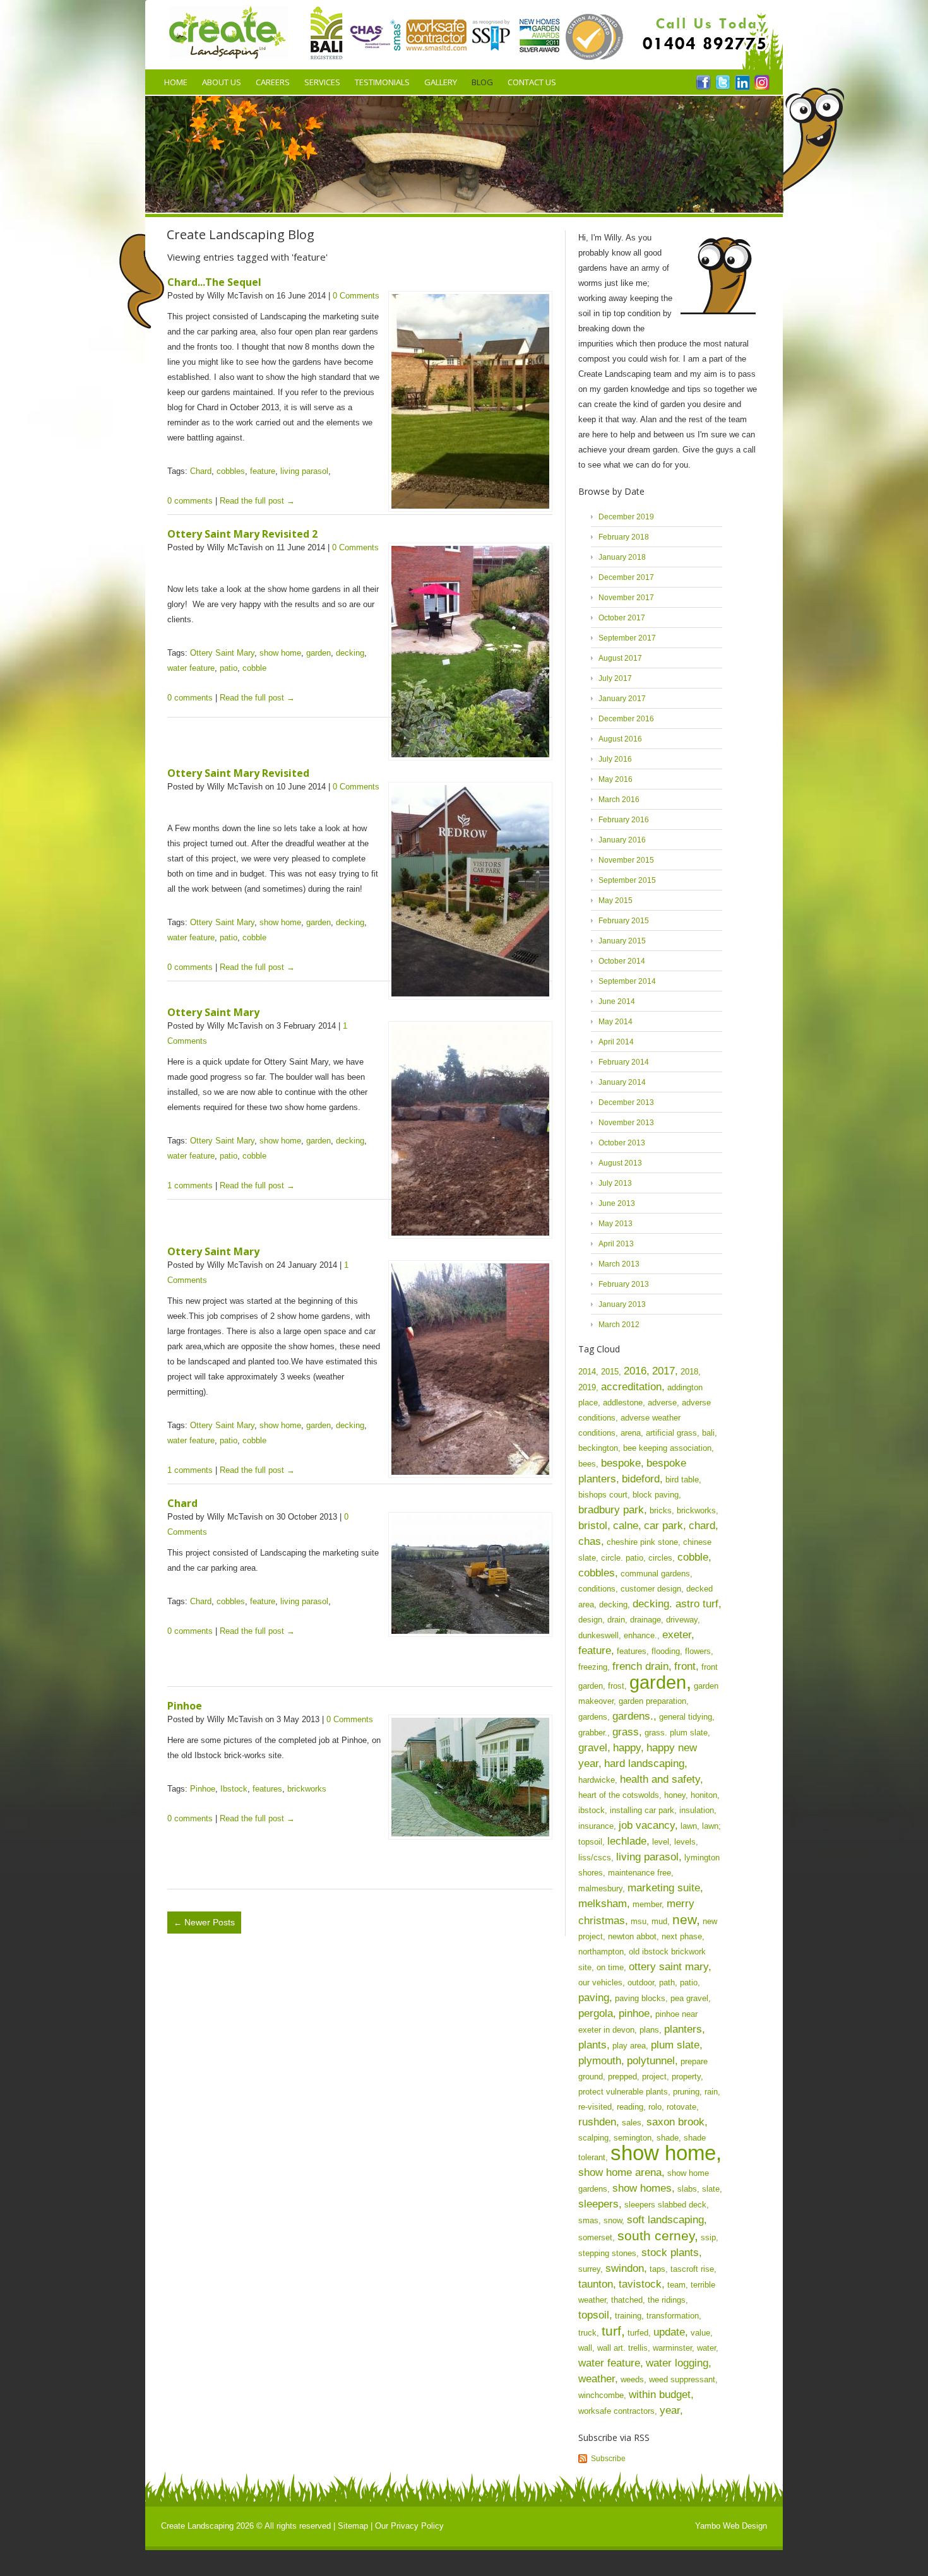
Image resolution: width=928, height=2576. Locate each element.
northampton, (602, 1952)
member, (648, 1904)
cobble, (694, 1557)
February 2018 (624, 537)
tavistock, (642, 2284)
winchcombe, (602, 2395)
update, (671, 2332)
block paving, (657, 1495)
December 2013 (626, 1102)
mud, (661, 1921)
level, (662, 1842)
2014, (588, 1372)
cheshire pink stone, (644, 1542)
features (267, 1789)
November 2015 (626, 860)
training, (629, 2316)
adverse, (663, 1403)
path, (668, 1982)
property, (687, 2077)
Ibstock (234, 1789)
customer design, (652, 1589)
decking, (615, 1604)
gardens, (594, 1717)
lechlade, (628, 1841)
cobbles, (598, 1573)
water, (708, 2348)
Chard (201, 471)
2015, (611, 1372)
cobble (254, 668)
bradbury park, (613, 1510)
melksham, (604, 1904)
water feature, (611, 2363)
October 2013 (622, 1143)
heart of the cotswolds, (620, 1795)
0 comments (190, 501)
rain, (712, 2092)
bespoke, (622, 1463)
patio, (690, 1982)
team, (678, 2285)
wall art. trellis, (624, 2348)
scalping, (595, 2138)
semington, (634, 2138)
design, (592, 1620)
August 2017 (620, 658)
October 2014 (622, 961)
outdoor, (642, 1982)
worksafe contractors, (618, 2411)
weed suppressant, (683, 2379)
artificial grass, (673, 1433)
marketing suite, (665, 1888)
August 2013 (620, 1163)
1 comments (190, 1185)
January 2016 (622, 840)
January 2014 (622, 1082)
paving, (595, 1998)
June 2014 (617, 1001)
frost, (617, 1686)
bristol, (594, 1526)
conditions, (598, 1589)
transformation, (674, 2316)
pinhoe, (636, 2013)
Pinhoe (185, 1706)
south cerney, (658, 2236)
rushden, (599, 2122)
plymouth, (601, 2061)
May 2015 (616, 901)
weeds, (634, 2379)
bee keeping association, (669, 1448)
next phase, (683, 1936)
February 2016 (624, 820)
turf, (613, 2331)
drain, (617, 1620)
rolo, (656, 2107)
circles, (662, 1558)
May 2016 (616, 779)
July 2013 (615, 1183)
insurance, (597, 1826)
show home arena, (622, 2172)
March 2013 (619, 1264)
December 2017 (626, 577)
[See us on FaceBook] (703, 82)
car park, (665, 1526)
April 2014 (616, 1042)
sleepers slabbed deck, (667, 2205)
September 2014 (627, 981)
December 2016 (626, 719)
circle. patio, (623, 1558)
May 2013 (616, 1224)
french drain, (642, 1666)
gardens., (634, 1716)
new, (686, 1919)
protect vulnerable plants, (624, 2092)
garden (318, 653)
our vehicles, (602, 1982)
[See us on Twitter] (723, 82)
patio (229, 668)
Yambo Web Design (731, 2526)
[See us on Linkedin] (742, 82)
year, (671, 2410)
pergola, (597, 2013)
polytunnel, (652, 2061)
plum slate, (677, 2045)
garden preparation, (654, 1701)
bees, (588, 1464)
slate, (712, 2189)
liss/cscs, (596, 1858)
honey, (676, 1795)
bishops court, (604, 1495)
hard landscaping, (646, 1764)
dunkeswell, (600, 1635)
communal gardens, (657, 1574)
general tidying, (687, 1717)
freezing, (594, 1667)
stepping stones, (609, 2253)
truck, (589, 2333)
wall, (586, 2348)
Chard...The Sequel (214, 282)
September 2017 (627, 638)
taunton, (597, 2284)
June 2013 (617, 1203)
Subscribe (608, 2459)
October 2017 (622, 618)
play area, (630, 2046)
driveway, (683, 1620)
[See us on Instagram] (762, 83)
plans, (651, 2030)
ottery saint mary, (670, 1967)
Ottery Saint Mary (222, 653)
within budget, (661, 2395)
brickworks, (698, 1510)
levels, (686, 1842)
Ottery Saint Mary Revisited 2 (242, 534)
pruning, (687, 2092)
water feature (191, 668)
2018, (691, 1372)
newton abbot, (634, 1936)
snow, (614, 2220)
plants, (594, 2045)
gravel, (594, 1748)
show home (280, 653)
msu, (640, 1921)
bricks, (662, 1510)
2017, (665, 1371)
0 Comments (356, 296)
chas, (591, 1541)
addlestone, (624, 1403)
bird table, (683, 1480)
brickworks (307, 1789)
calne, (627, 1526)
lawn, (690, 1826)
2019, (588, 1387)
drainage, (647, 1620)
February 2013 (624, 1284)
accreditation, (633, 1387)
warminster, (674, 2348)
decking (350, 653)
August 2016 (620, 739)
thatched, (628, 2300)
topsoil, (595, 2315)
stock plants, (672, 2253)
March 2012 (619, 1325)
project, (656, 2077)
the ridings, (668, 2300)
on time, (611, 1967)
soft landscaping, (667, 2220)
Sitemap (353, 2526)
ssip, (710, 2237)
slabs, (688, 2189)
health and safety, (662, 1779)
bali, (710, 1433)
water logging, (679, 2363)
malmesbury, (602, 1888)
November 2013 (626, 1123)
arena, (632, 1433)
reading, (631, 2107)
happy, (628, 1748)
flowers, (699, 1651)
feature (263, 471)
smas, (590, 2220)
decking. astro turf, (677, 1604)
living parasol (304, 471)
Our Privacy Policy (409, 2526)
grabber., (594, 1733)
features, (633, 1651)
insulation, (698, 1810)
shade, (669, 2138)
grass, (627, 1732)
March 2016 (619, 800)
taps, (659, 2269)
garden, (660, 1682)
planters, (685, 2029)
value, (702, 2333)
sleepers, (600, 2204)
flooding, (667, 1651)
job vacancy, (648, 1825)
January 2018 (622, 557)
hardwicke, (598, 1780)
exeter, (678, 1635)
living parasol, (649, 1857)
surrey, (591, 2269)
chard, (704, 1526)
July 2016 (615, 759)
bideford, (642, 1479)
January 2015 (622, 941)
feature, (596, 1651)
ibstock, (593, 1810)
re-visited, (596, 2107)
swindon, (626, 2268)
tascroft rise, (693, 2269)
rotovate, (683, 2107)
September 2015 (627, 880)
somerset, (597, 2237)
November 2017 (626, 598)
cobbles (231, 471)
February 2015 (624, 921)
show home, (666, 2153)
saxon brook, (677, 2122)
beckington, (599, 1448)
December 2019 (626, 517)
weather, (598, 2379)
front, (687, 1666)
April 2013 (616, 1244)
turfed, (639, 2333)
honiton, (705, 1795)
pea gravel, (691, 1998)
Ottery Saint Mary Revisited (238, 773)
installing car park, (643, 1810)
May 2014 (616, 1022)
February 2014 (624, 1062)
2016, (637, 1371)
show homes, (644, 2188)
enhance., (642, 1635)
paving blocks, (641, 1998)
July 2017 (615, 678)
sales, (633, 2123)
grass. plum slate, (677, 1733)
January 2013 (622, 1304)
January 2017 (622, 699)
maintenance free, (641, 1873)
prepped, (624, 2077)
